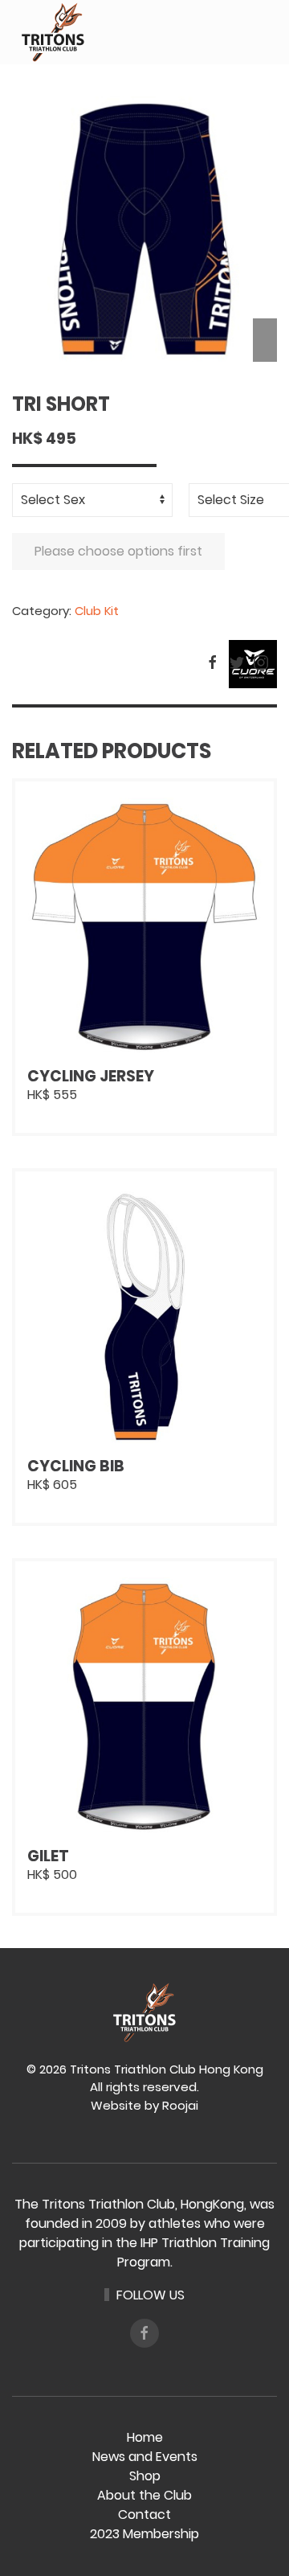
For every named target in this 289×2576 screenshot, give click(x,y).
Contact (144, 2514)
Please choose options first (118, 551)
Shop (145, 2476)
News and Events (145, 2457)
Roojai (180, 2105)
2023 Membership (144, 2534)
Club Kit (97, 611)
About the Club (144, 2495)
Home (145, 2437)
